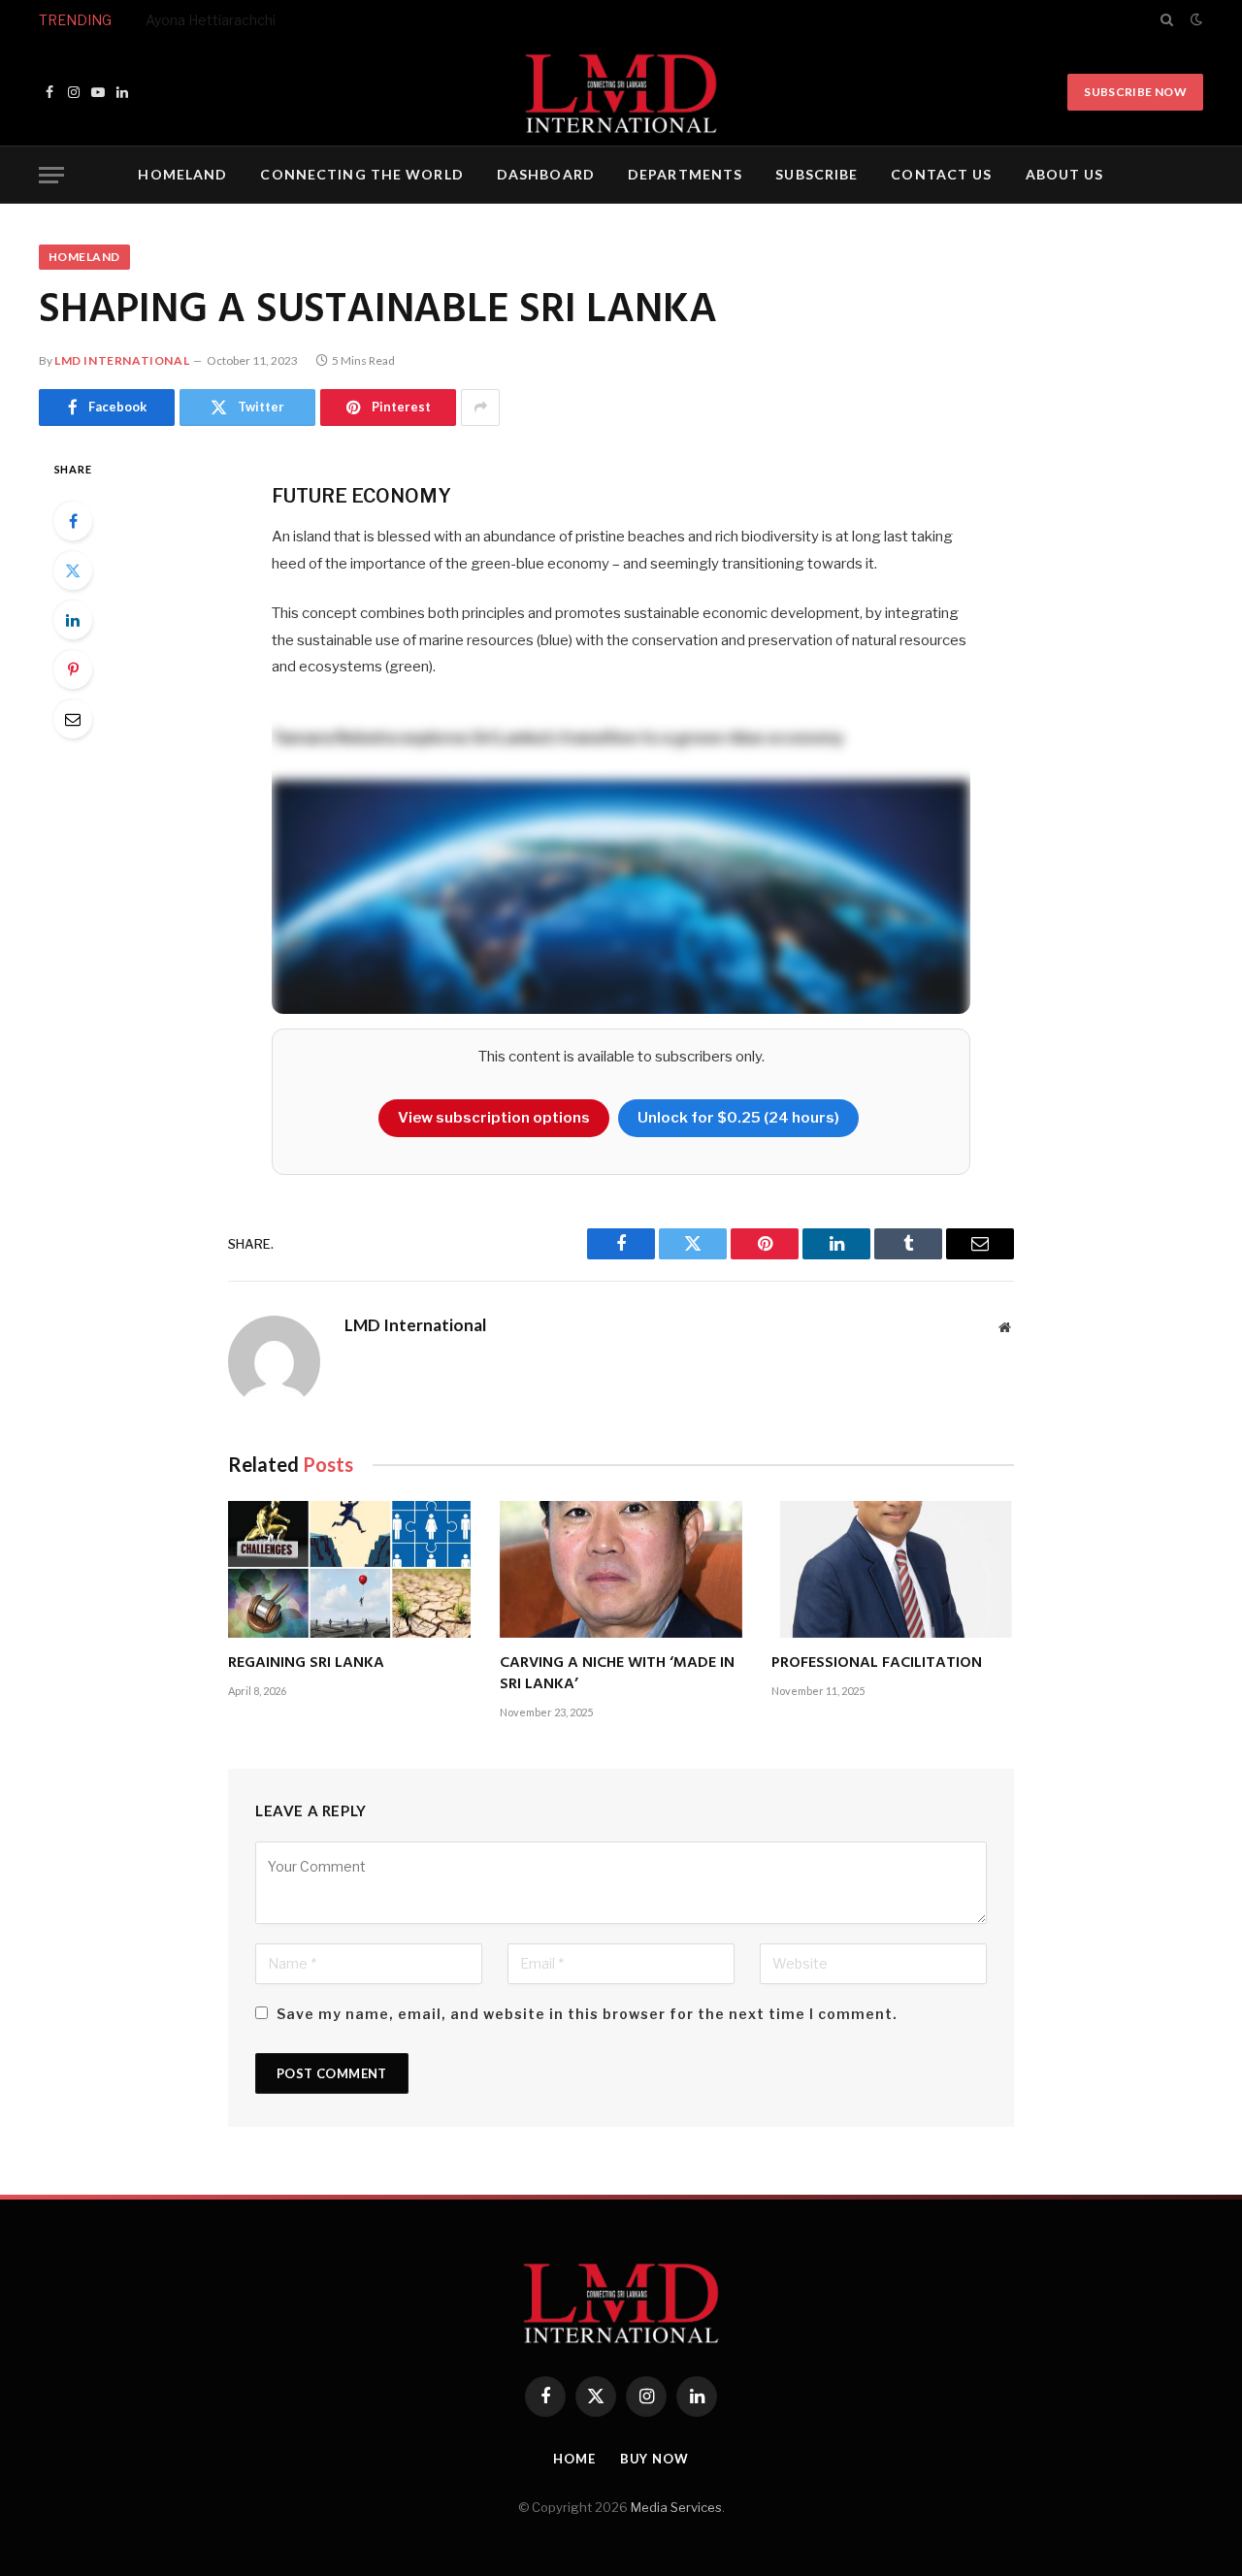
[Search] (1167, 19)
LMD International (122, 360)
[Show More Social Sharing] (480, 408)
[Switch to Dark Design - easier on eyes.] (1194, 19)
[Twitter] (73, 571)
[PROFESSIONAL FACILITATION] (893, 1569)
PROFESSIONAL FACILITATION (877, 1664)
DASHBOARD (546, 174)
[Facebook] (73, 521)
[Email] (73, 719)
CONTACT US (941, 174)
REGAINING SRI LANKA (306, 1664)
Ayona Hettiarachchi (211, 20)
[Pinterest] (73, 669)
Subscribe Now (1135, 92)
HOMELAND (182, 174)
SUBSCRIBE (817, 174)
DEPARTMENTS (685, 174)
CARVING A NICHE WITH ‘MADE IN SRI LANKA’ (617, 1675)
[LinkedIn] (73, 620)
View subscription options (494, 1118)
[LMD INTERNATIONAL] (621, 92)
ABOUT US (1065, 174)
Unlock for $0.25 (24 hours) (738, 1118)
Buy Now (654, 2459)
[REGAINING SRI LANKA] (349, 1569)
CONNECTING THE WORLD (361, 174)
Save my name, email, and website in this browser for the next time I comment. (587, 2014)
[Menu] (51, 175)
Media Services (676, 2507)
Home (574, 2459)
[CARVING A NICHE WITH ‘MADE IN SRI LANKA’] (621, 1569)
